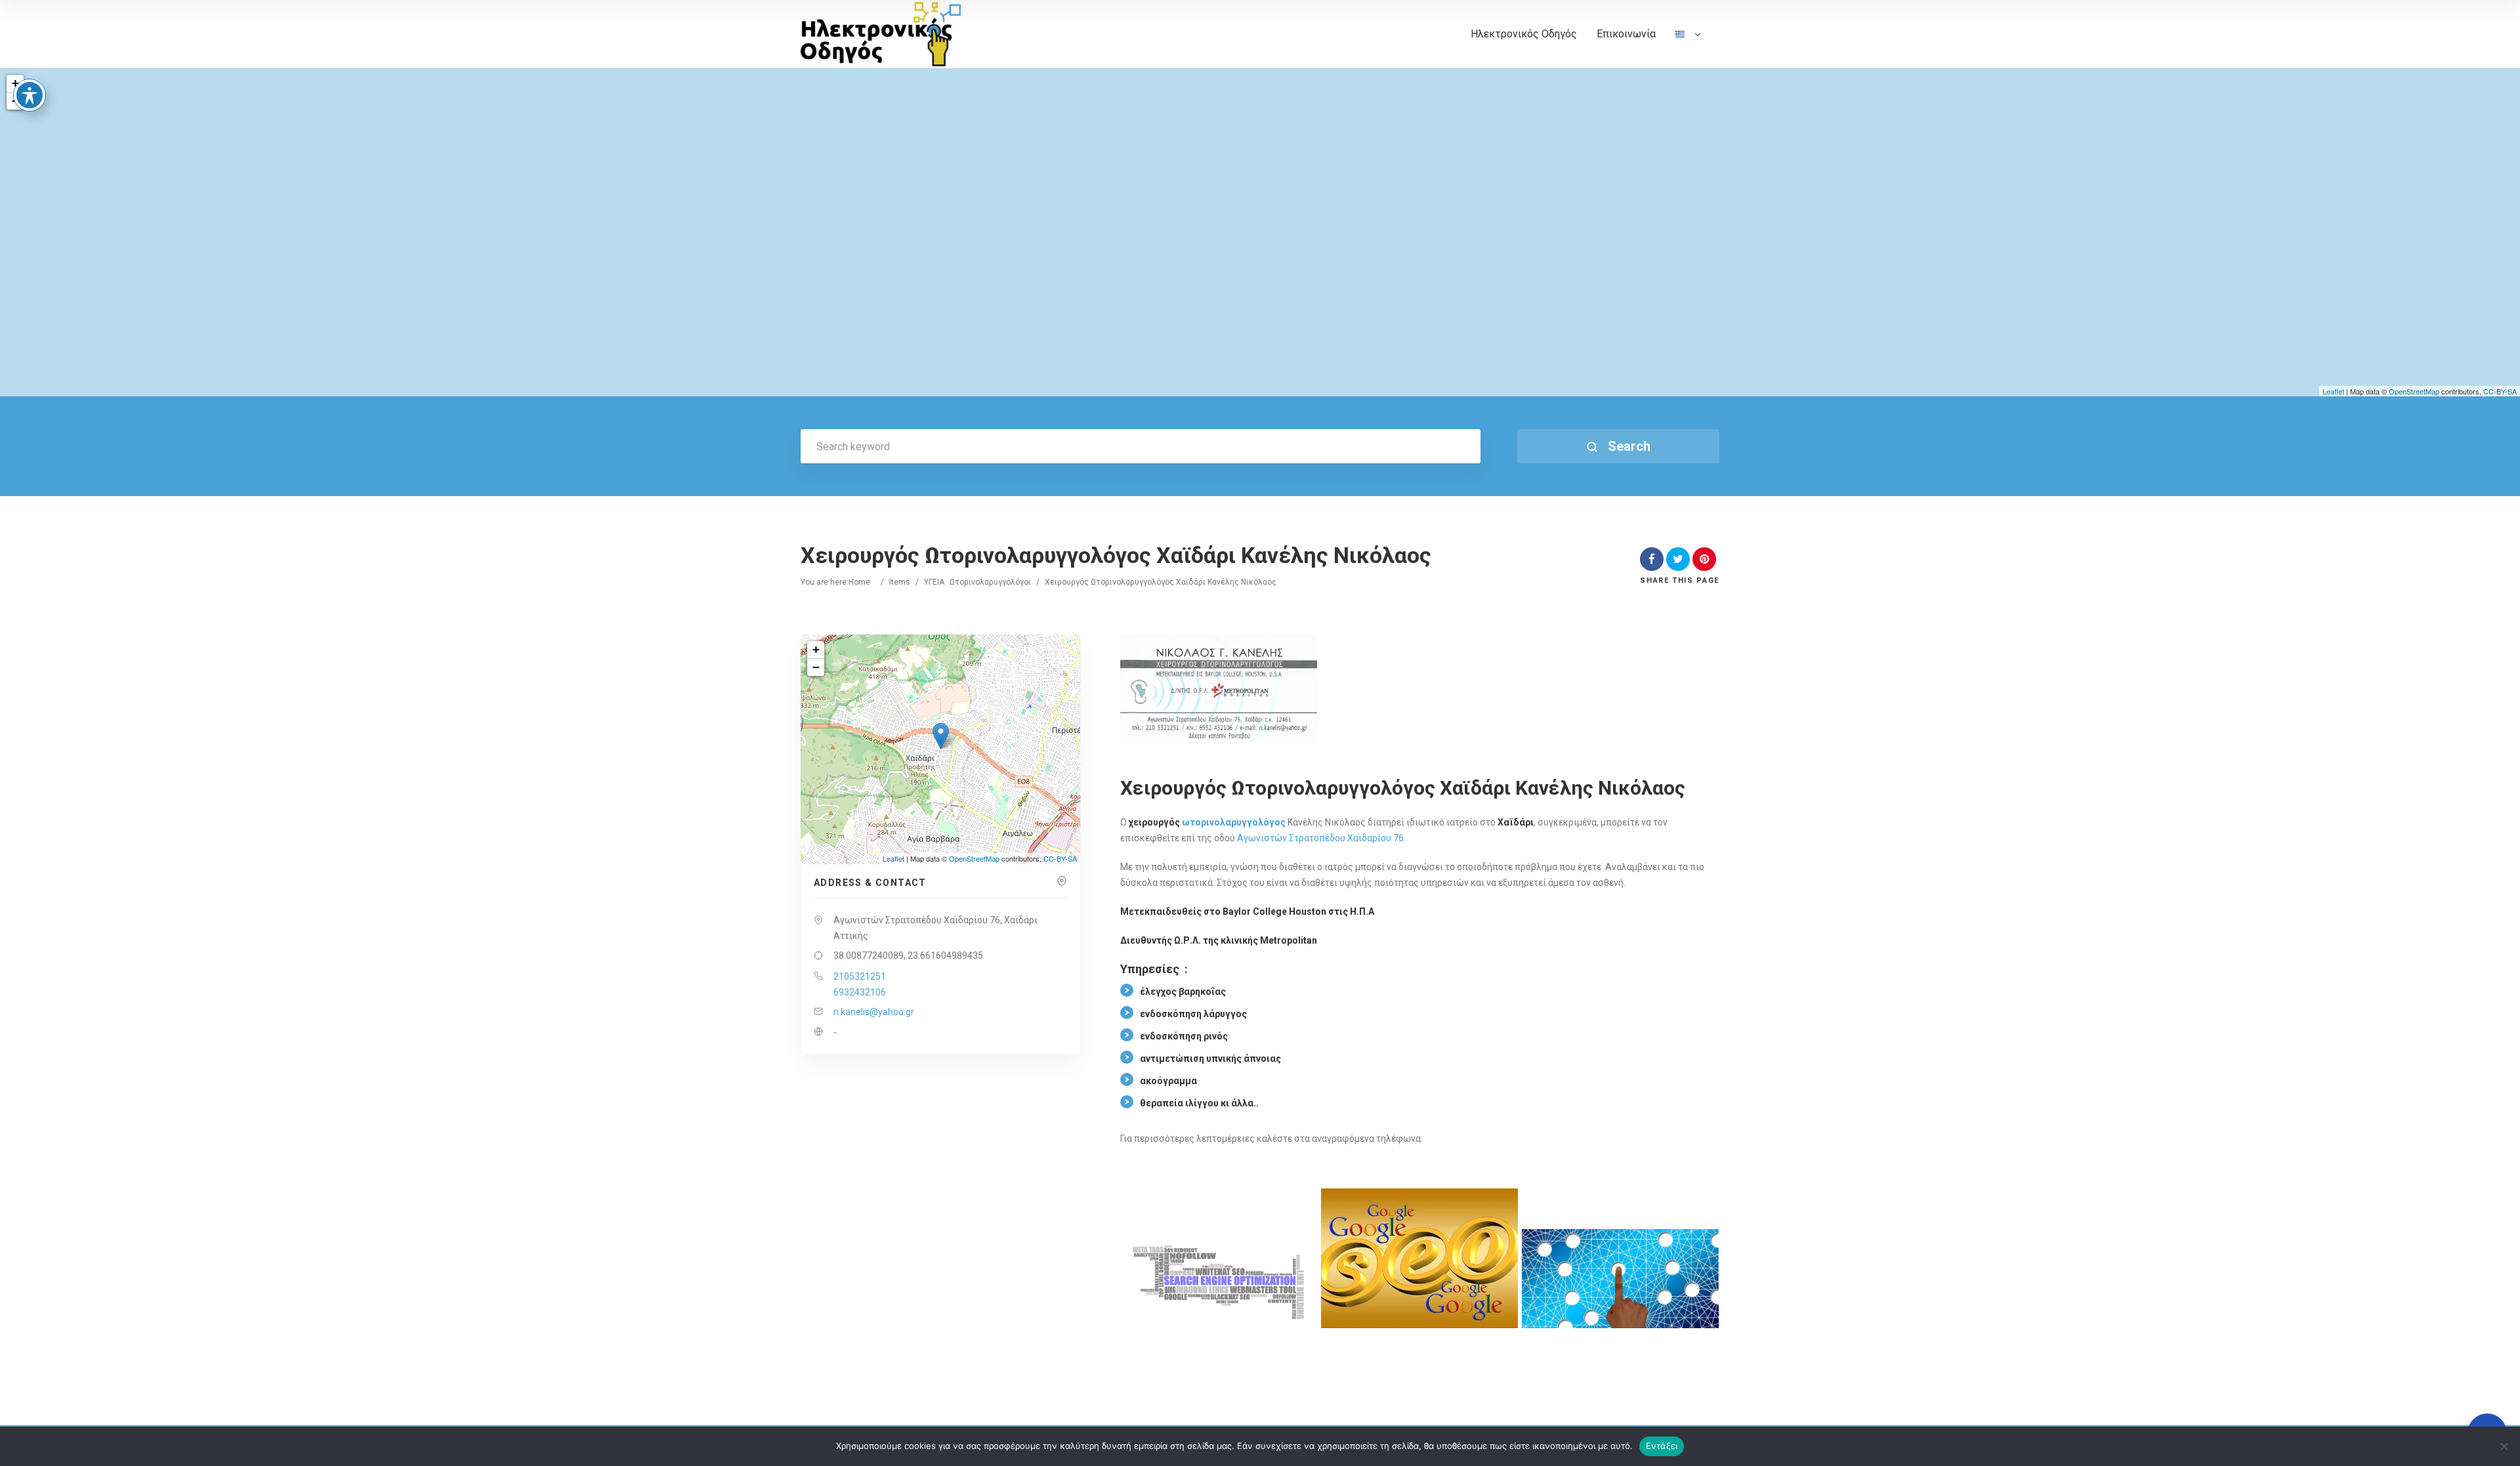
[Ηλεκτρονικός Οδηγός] (881, 34)
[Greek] (1688, 48)
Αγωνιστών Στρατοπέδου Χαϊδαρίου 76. (1321, 838)
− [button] (816, 667)
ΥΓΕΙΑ (934, 582)
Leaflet (2333, 391)
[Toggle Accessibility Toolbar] (30, 95)
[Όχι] (2504, 1446)
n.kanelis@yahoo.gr (874, 1012)
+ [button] (15, 83)
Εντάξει (1662, 1446)
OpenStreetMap (2414, 391)
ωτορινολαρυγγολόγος (1234, 822)
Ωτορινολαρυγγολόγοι (990, 582)
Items (900, 582)
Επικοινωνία (1626, 34)
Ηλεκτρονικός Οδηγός (1524, 34)
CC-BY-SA (2500, 391)
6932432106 (860, 992)
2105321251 (860, 976)
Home (859, 582)
